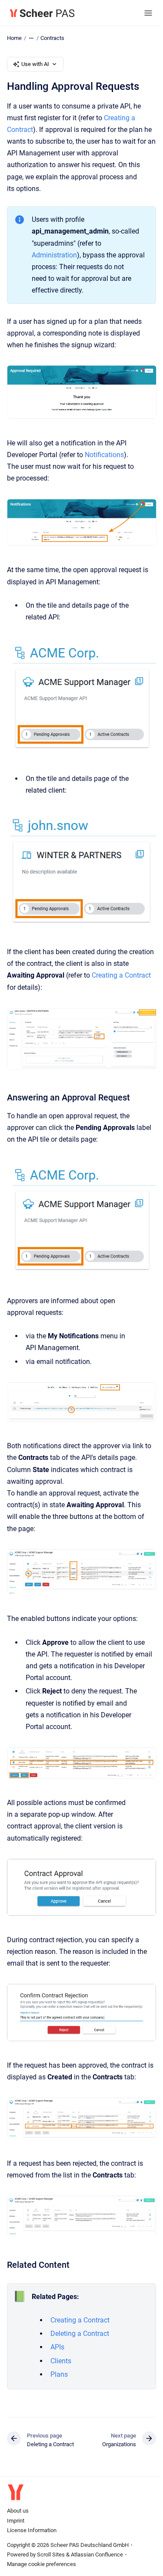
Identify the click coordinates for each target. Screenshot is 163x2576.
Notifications (104, 455)
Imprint (16, 2521)
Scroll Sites (51, 2555)
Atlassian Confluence (97, 2555)
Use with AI (35, 64)
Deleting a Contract (80, 2334)
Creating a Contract (121, 975)
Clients (61, 2361)
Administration (54, 255)
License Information (32, 2530)
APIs (57, 2347)
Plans (59, 2374)
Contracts (52, 38)
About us (18, 2511)
